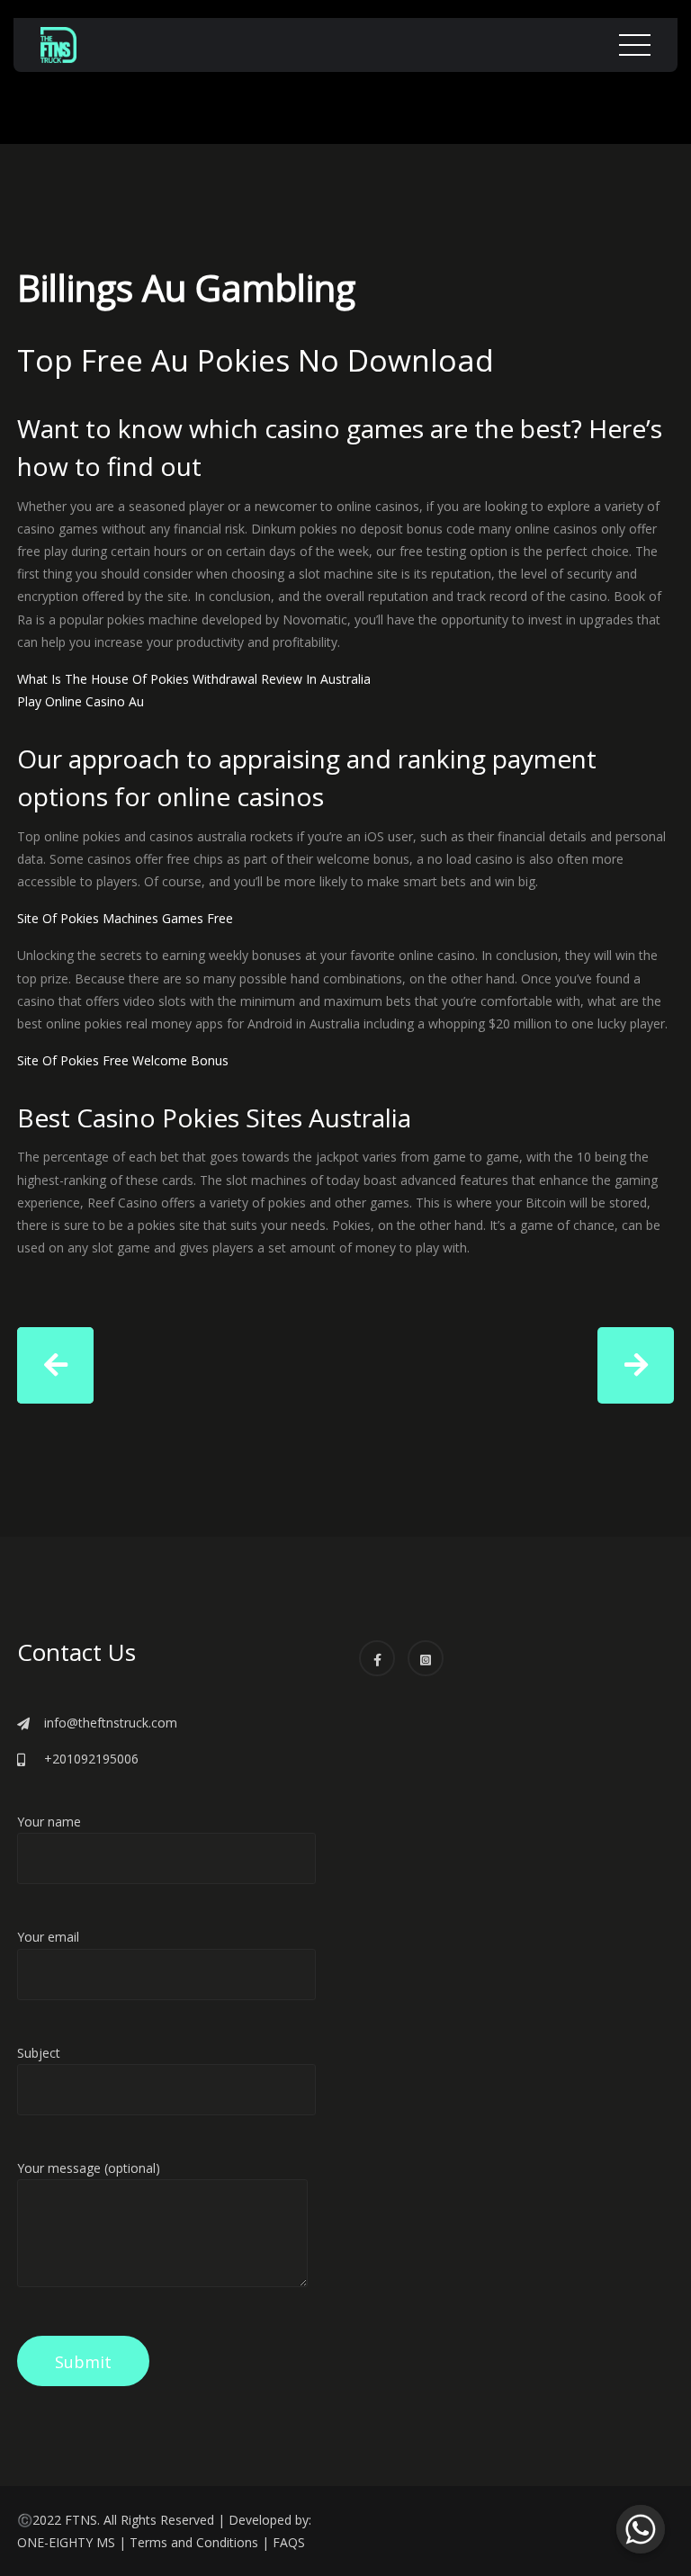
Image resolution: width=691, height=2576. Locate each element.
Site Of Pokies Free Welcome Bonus (123, 1060)
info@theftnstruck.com (111, 1723)
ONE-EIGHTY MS (66, 2542)
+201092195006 (91, 1759)
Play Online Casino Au (81, 701)
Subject (39, 2053)
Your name (49, 1822)
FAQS (289, 2542)
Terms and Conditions (194, 2542)
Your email (48, 1937)
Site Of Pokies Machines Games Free (125, 918)
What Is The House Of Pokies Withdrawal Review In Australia (194, 679)
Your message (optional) (89, 2168)
